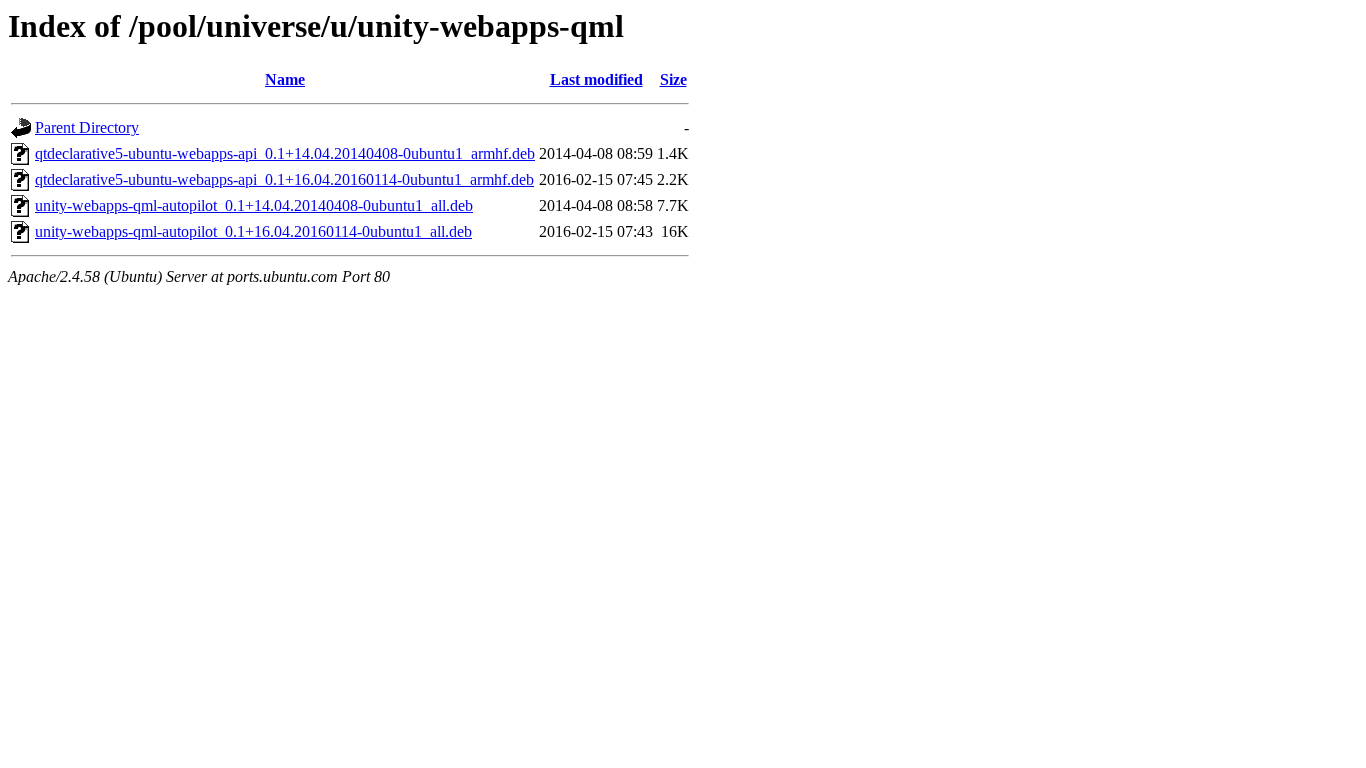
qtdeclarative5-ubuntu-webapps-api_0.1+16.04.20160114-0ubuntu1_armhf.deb (284, 179)
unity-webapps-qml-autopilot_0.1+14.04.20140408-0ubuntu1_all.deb (254, 205)
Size (673, 79)
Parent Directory (87, 127)
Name (285, 79)
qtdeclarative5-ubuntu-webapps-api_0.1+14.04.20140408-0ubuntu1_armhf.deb (285, 153)
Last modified (596, 79)
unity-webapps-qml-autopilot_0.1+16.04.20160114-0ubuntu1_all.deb (253, 231)
